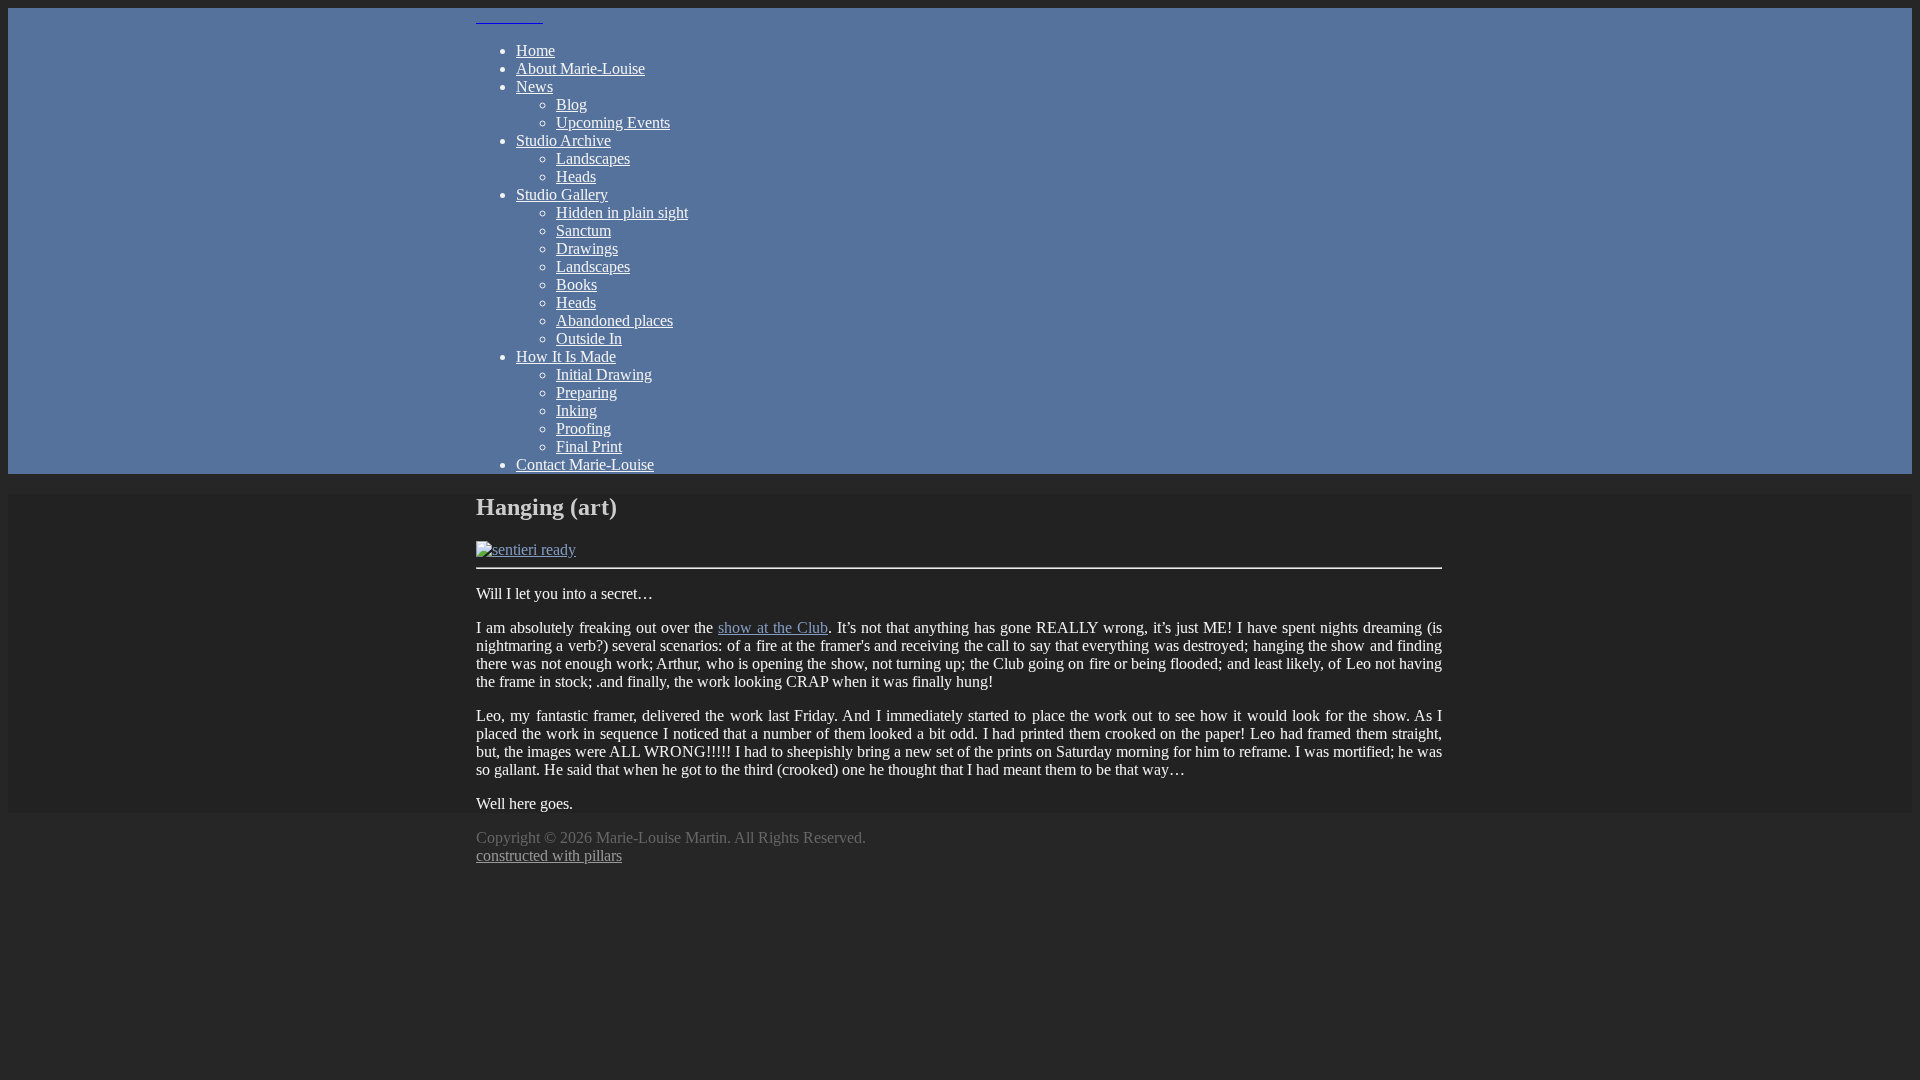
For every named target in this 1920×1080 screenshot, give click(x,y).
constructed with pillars (549, 855)
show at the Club (773, 627)
